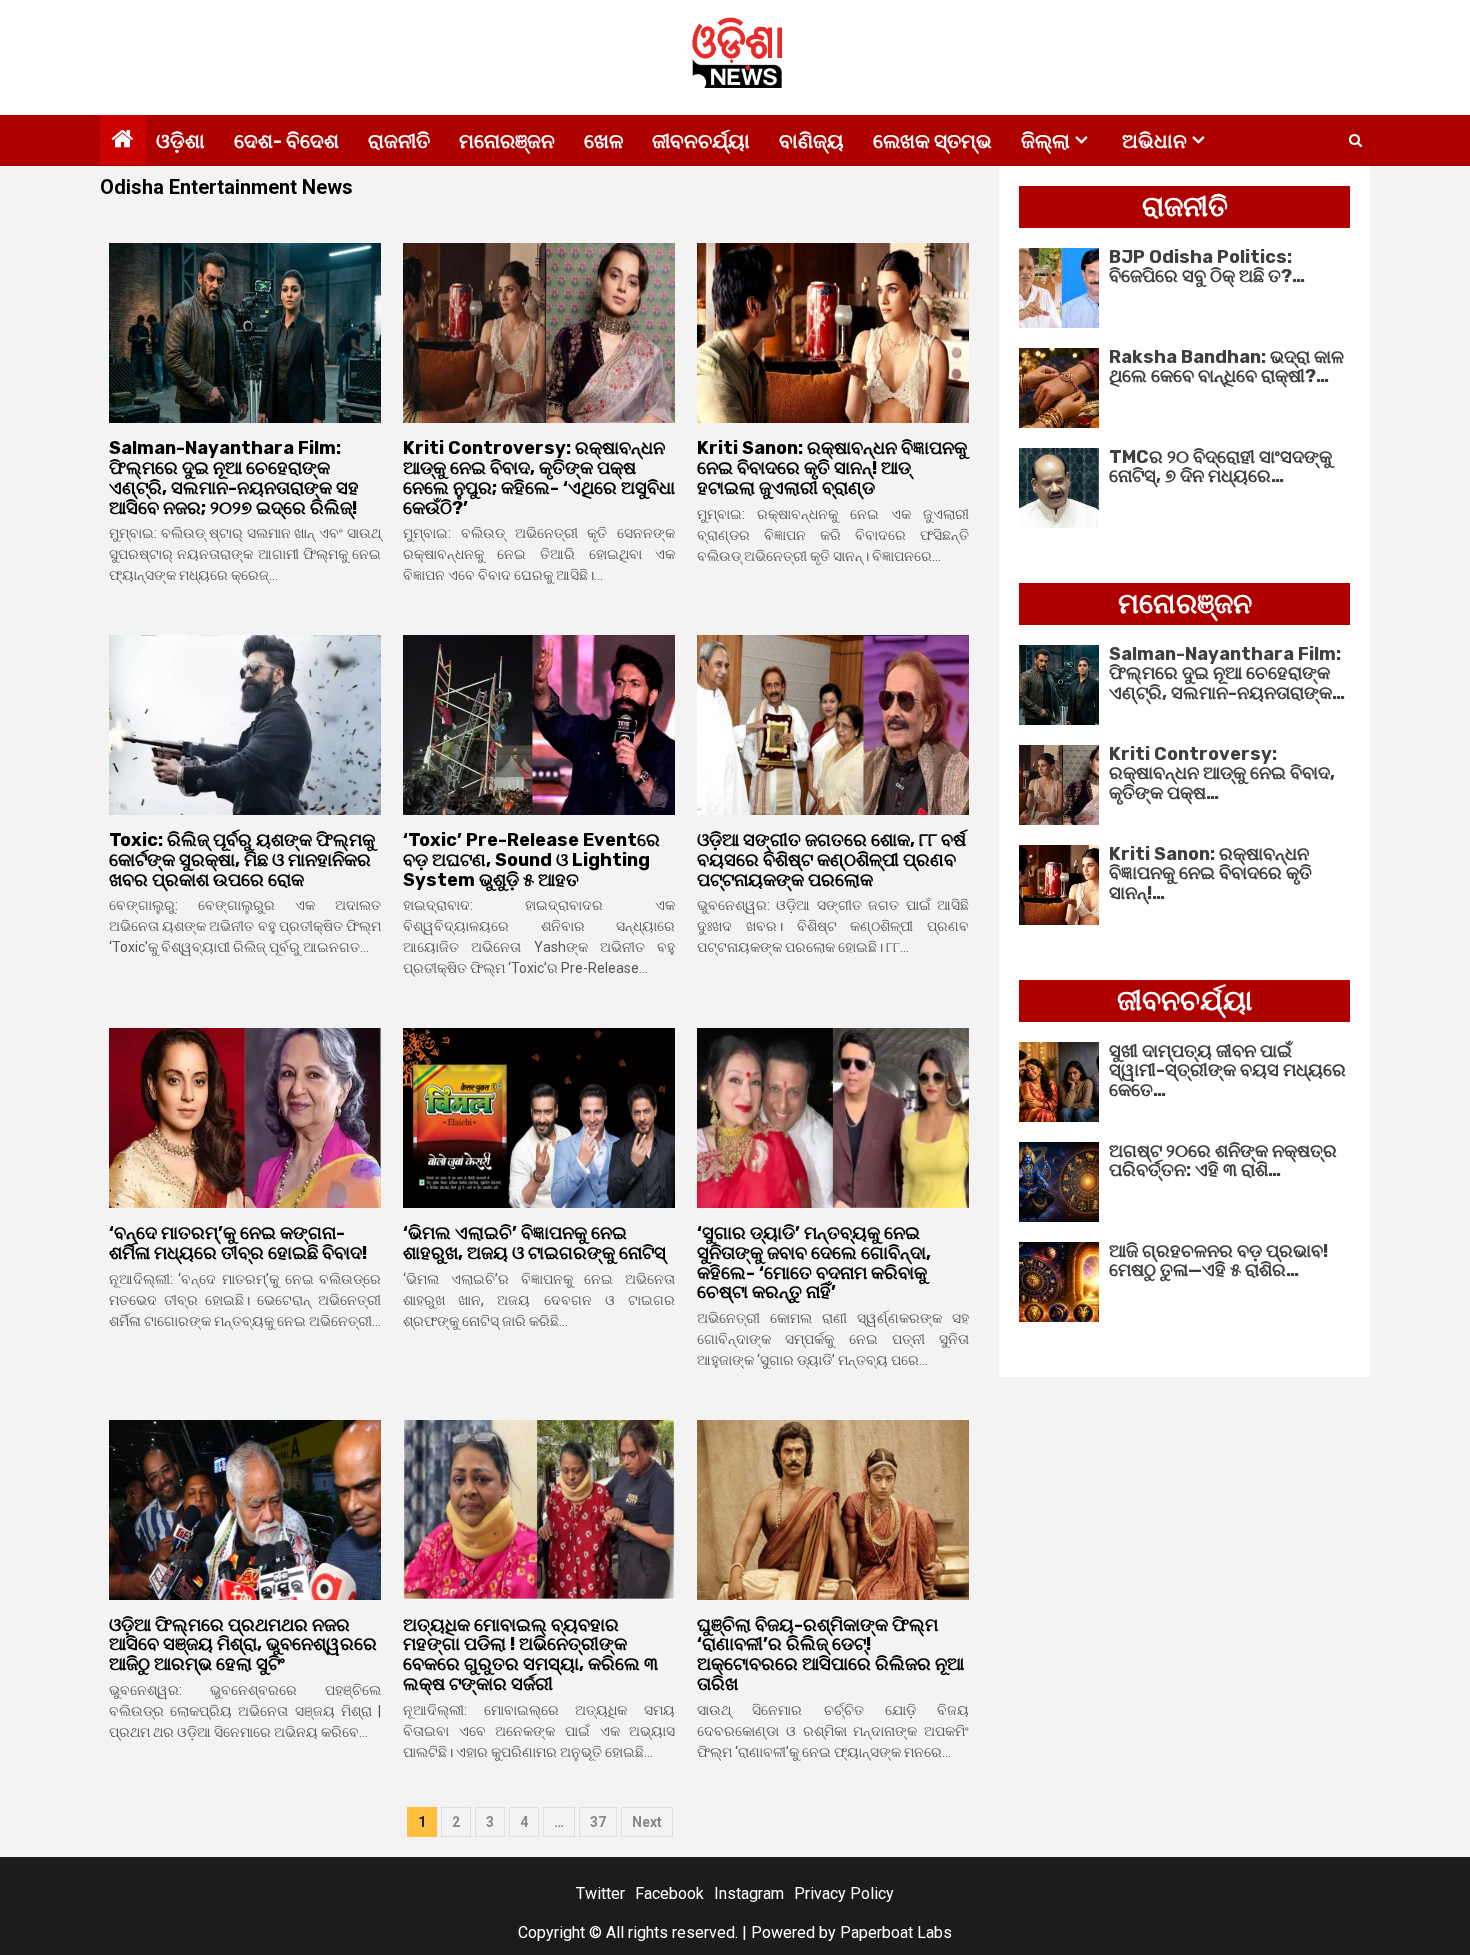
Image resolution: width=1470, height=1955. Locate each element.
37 (598, 1822)
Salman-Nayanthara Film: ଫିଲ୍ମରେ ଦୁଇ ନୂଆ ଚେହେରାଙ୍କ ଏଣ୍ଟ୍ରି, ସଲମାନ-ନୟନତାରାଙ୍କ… (1227, 674)
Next (647, 1822)
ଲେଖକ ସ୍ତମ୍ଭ (932, 141)
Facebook (669, 1893)
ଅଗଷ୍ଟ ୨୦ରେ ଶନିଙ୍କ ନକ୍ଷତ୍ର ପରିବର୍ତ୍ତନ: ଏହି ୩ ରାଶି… (1223, 1161)
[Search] (1355, 141)
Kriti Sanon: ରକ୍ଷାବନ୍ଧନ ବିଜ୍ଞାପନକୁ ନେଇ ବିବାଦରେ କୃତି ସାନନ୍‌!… (1210, 874)
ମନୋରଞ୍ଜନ (507, 141)
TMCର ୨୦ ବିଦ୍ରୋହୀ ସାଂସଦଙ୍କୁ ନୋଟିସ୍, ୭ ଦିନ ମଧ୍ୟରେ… (1220, 467)
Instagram (749, 1893)
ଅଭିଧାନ (1154, 141)
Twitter (600, 1893)
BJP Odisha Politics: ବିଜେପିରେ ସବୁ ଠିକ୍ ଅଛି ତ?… (1207, 267)
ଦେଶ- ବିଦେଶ (286, 141)
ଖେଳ (603, 141)
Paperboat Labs (896, 1932)
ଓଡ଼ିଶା (180, 141)
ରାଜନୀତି (399, 141)
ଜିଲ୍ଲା (1045, 141)
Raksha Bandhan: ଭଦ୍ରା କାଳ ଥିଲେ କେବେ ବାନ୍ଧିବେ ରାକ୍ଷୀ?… (1226, 367)
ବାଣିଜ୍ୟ (811, 141)
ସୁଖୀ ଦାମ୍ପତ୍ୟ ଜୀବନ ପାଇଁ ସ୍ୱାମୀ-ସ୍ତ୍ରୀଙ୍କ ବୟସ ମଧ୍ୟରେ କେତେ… (1227, 1071)
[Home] (123, 141)
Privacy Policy (844, 1893)
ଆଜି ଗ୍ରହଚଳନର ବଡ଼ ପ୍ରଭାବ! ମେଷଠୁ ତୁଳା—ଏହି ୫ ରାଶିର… (1218, 1261)
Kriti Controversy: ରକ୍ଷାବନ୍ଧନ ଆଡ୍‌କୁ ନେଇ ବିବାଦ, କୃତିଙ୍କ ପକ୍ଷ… (1222, 774)
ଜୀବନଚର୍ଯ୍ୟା (701, 141)
